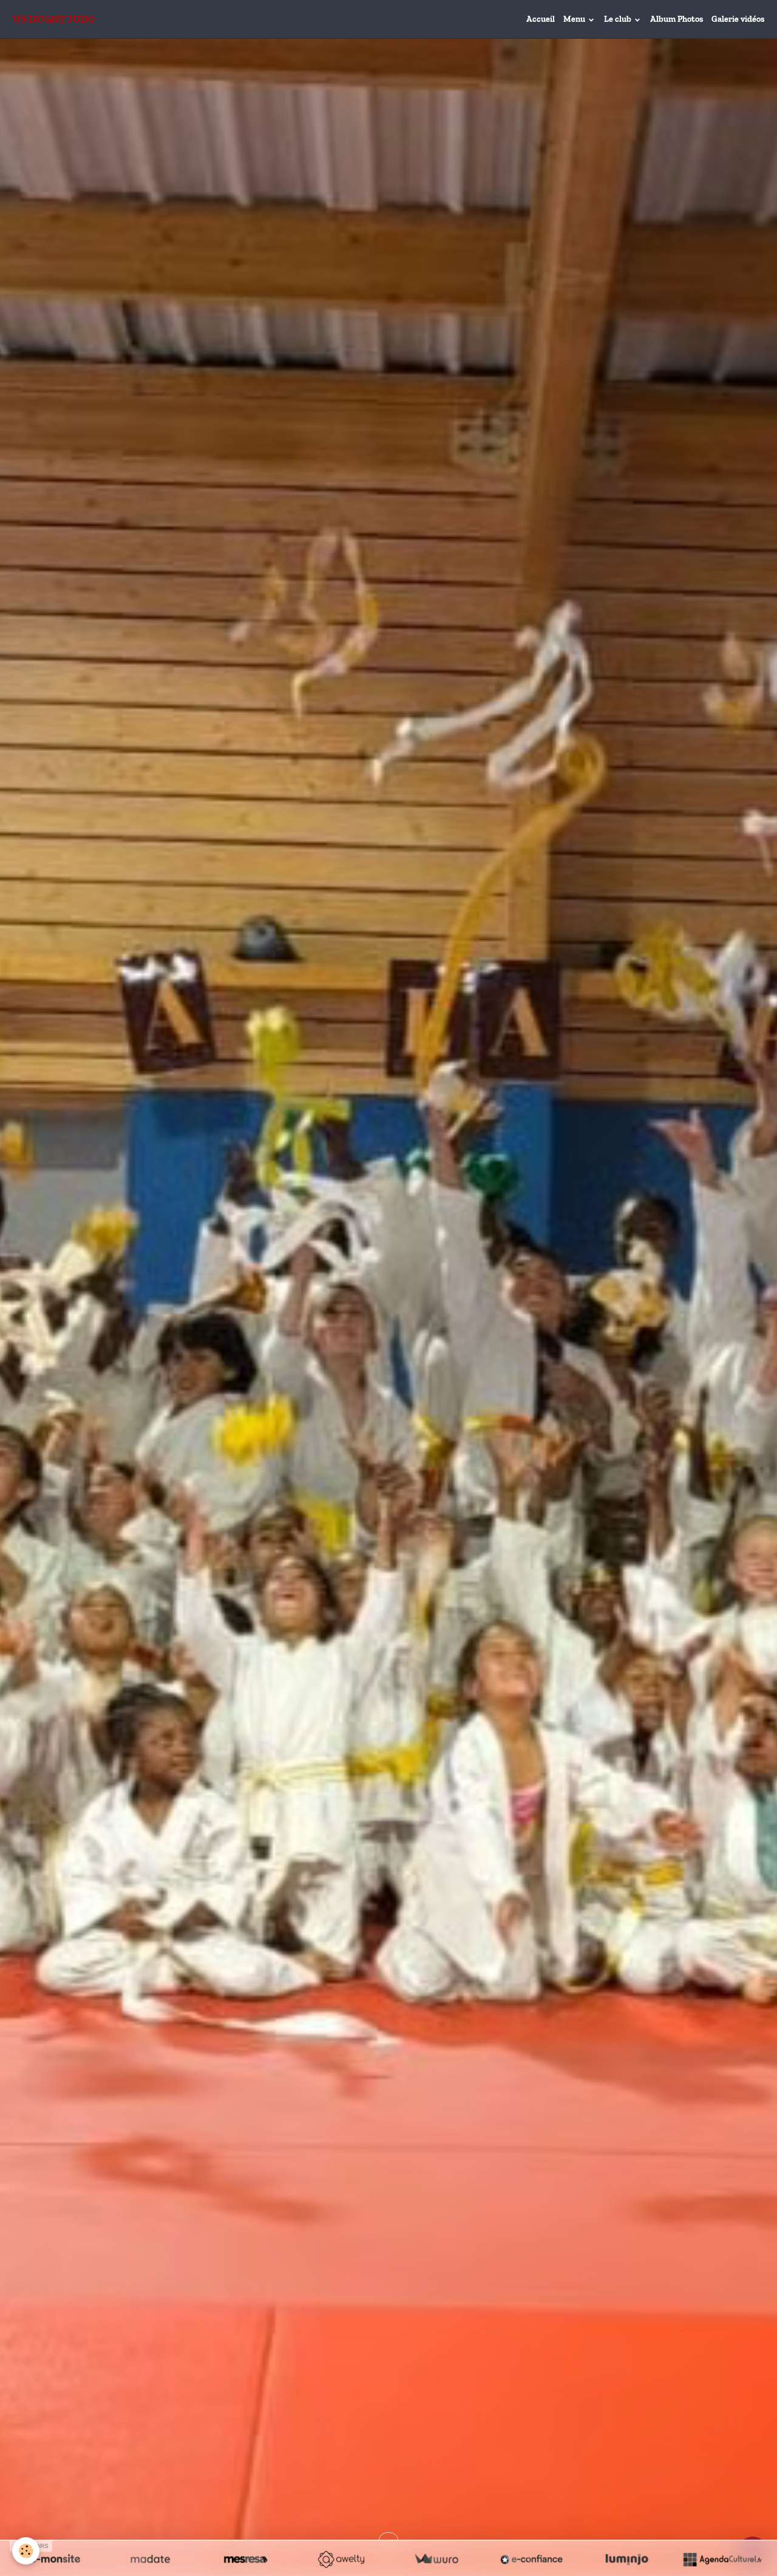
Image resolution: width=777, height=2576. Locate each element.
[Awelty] (341, 2559)
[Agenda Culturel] (722, 2559)
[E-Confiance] (531, 2559)
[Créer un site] (55, 2559)
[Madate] (150, 2559)
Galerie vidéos (738, 19)
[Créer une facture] (436, 2559)
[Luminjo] (627, 2559)
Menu (575, 19)
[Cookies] (26, 2551)
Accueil (541, 19)
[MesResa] (246, 2559)
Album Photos (677, 19)
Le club (619, 19)
